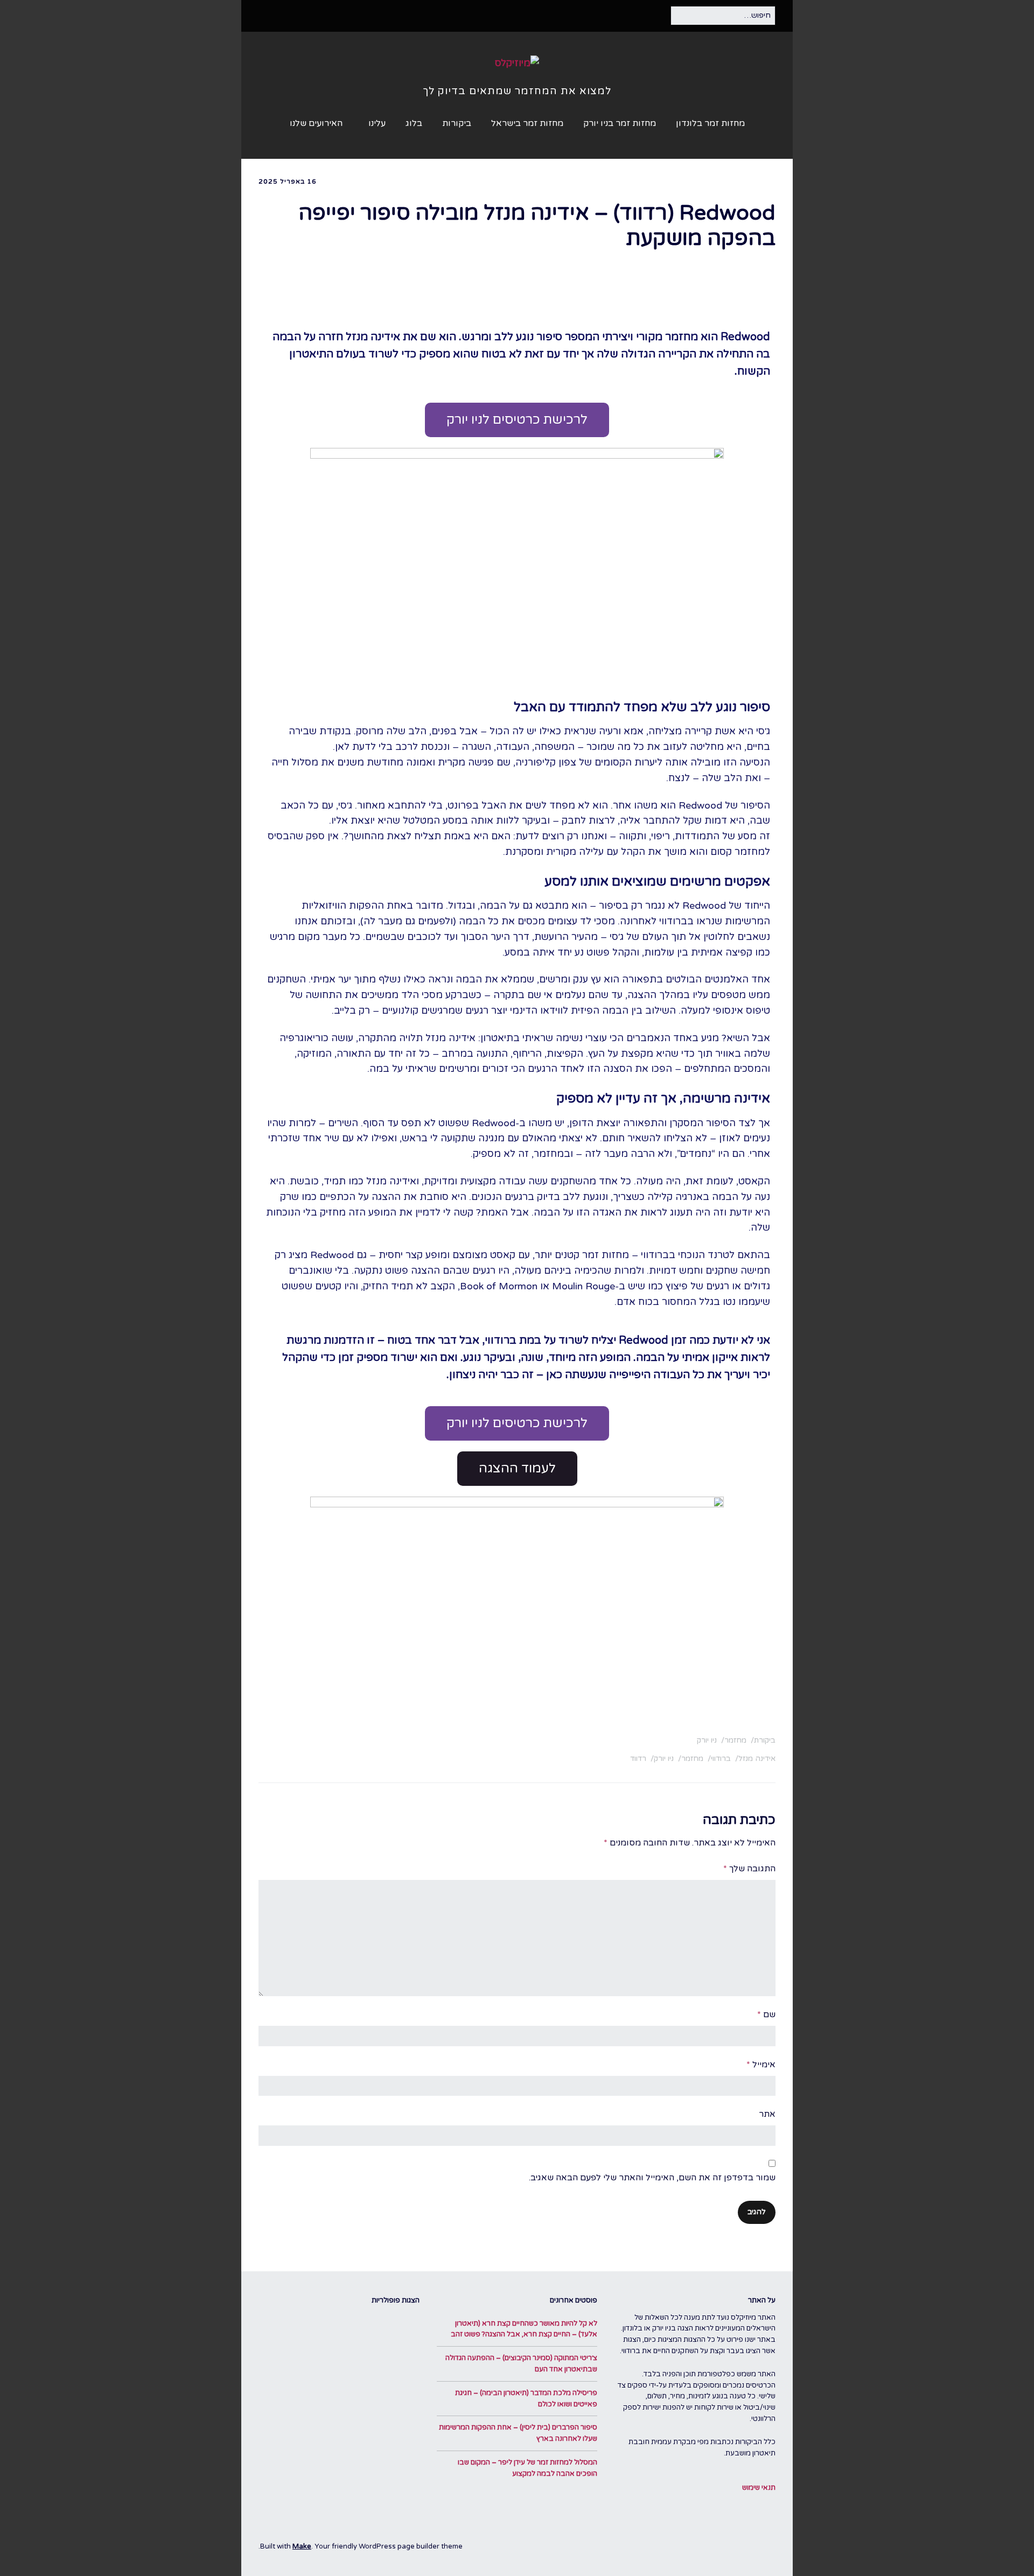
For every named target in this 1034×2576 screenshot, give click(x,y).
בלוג (414, 123)
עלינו (377, 123)
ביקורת (765, 1740)
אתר (767, 2114)
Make (302, 2546)
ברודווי (721, 1759)
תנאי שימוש (759, 2488)
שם (766, 2015)
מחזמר (735, 1740)
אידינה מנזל (757, 1759)
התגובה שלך (749, 1869)
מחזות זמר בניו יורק (620, 123)
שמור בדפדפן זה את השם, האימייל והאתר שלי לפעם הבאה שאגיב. (652, 2178)
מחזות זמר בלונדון (710, 123)
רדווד (638, 1759)
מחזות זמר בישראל (527, 123)
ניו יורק (707, 1740)
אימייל (761, 2065)
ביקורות (457, 123)
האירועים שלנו (316, 123)
